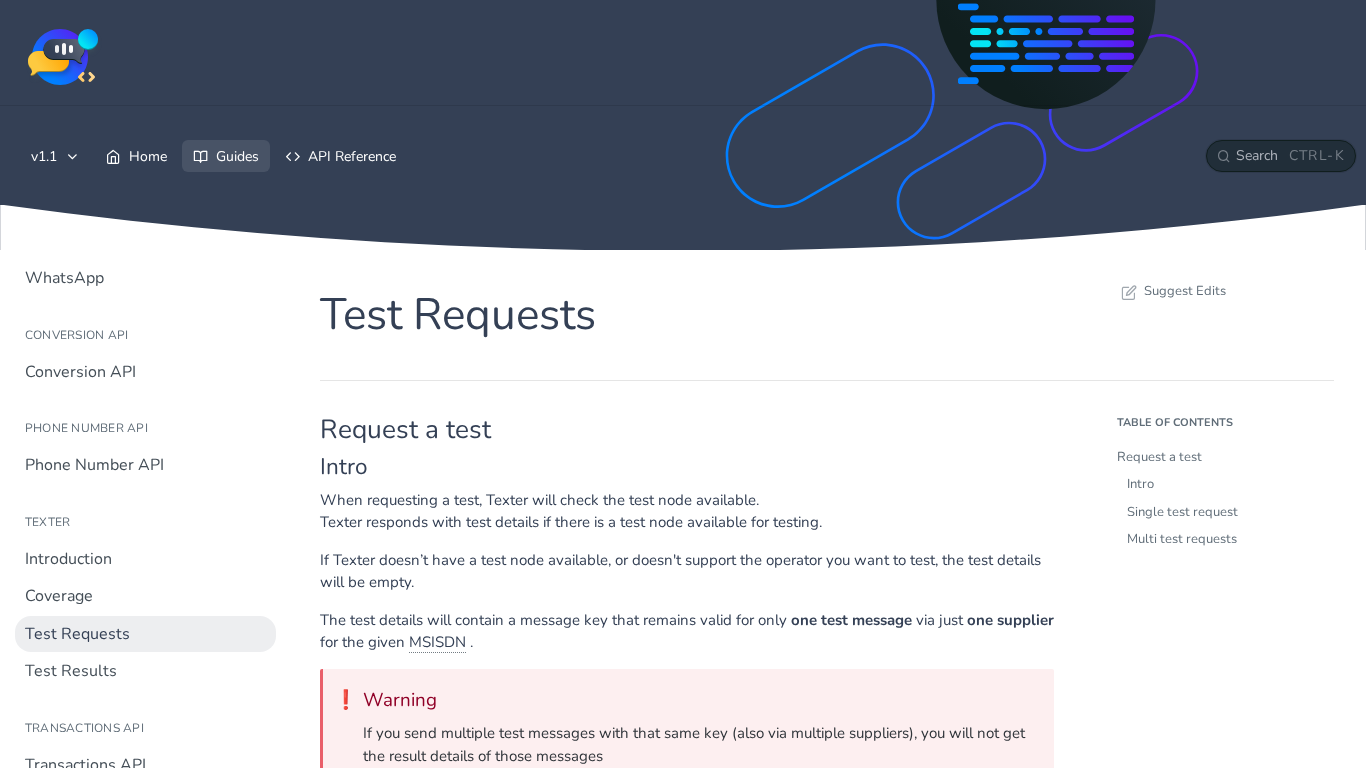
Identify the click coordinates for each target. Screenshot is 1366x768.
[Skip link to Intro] (306, 467)
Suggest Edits (1185, 291)
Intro (1140, 484)
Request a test (1159, 457)
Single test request (1182, 512)
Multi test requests (1182, 539)
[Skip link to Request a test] (306, 429)
